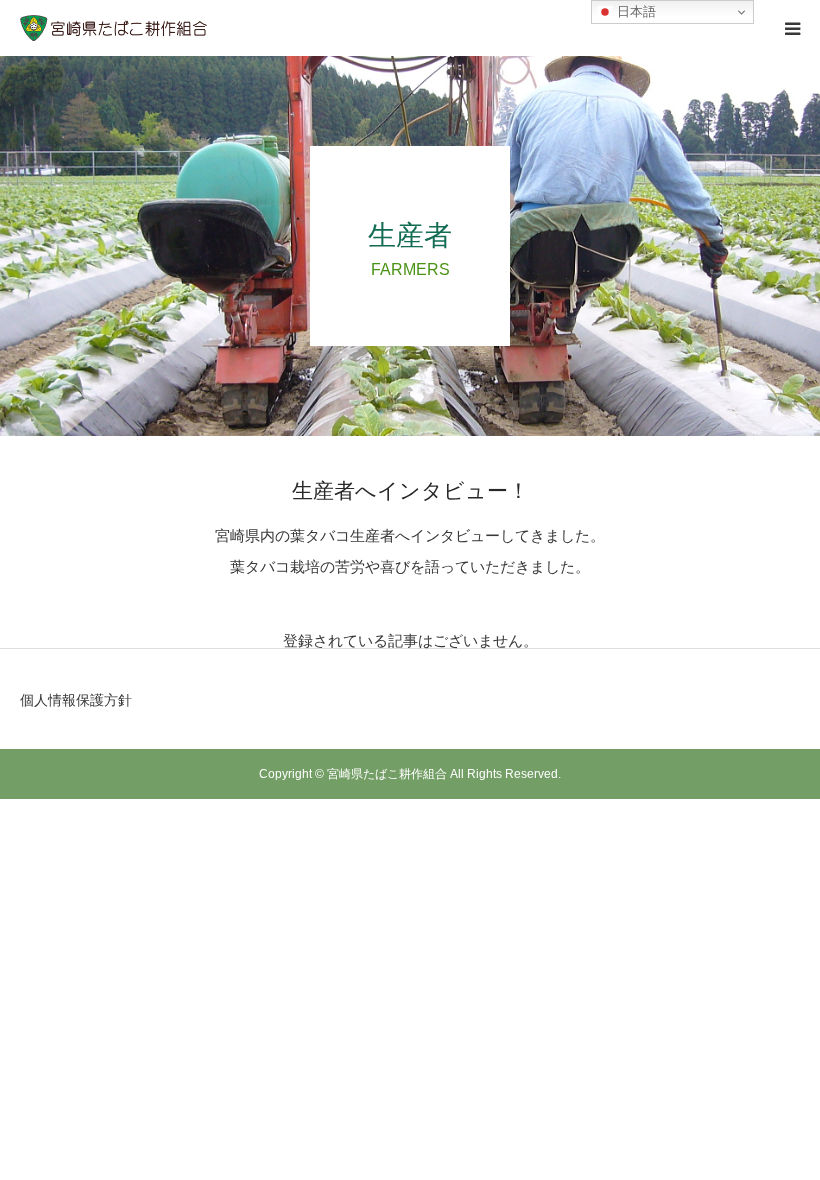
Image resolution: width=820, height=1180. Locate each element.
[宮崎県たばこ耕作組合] (114, 28)
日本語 (634, 11)
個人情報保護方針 (76, 700)
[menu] (792, 28)
